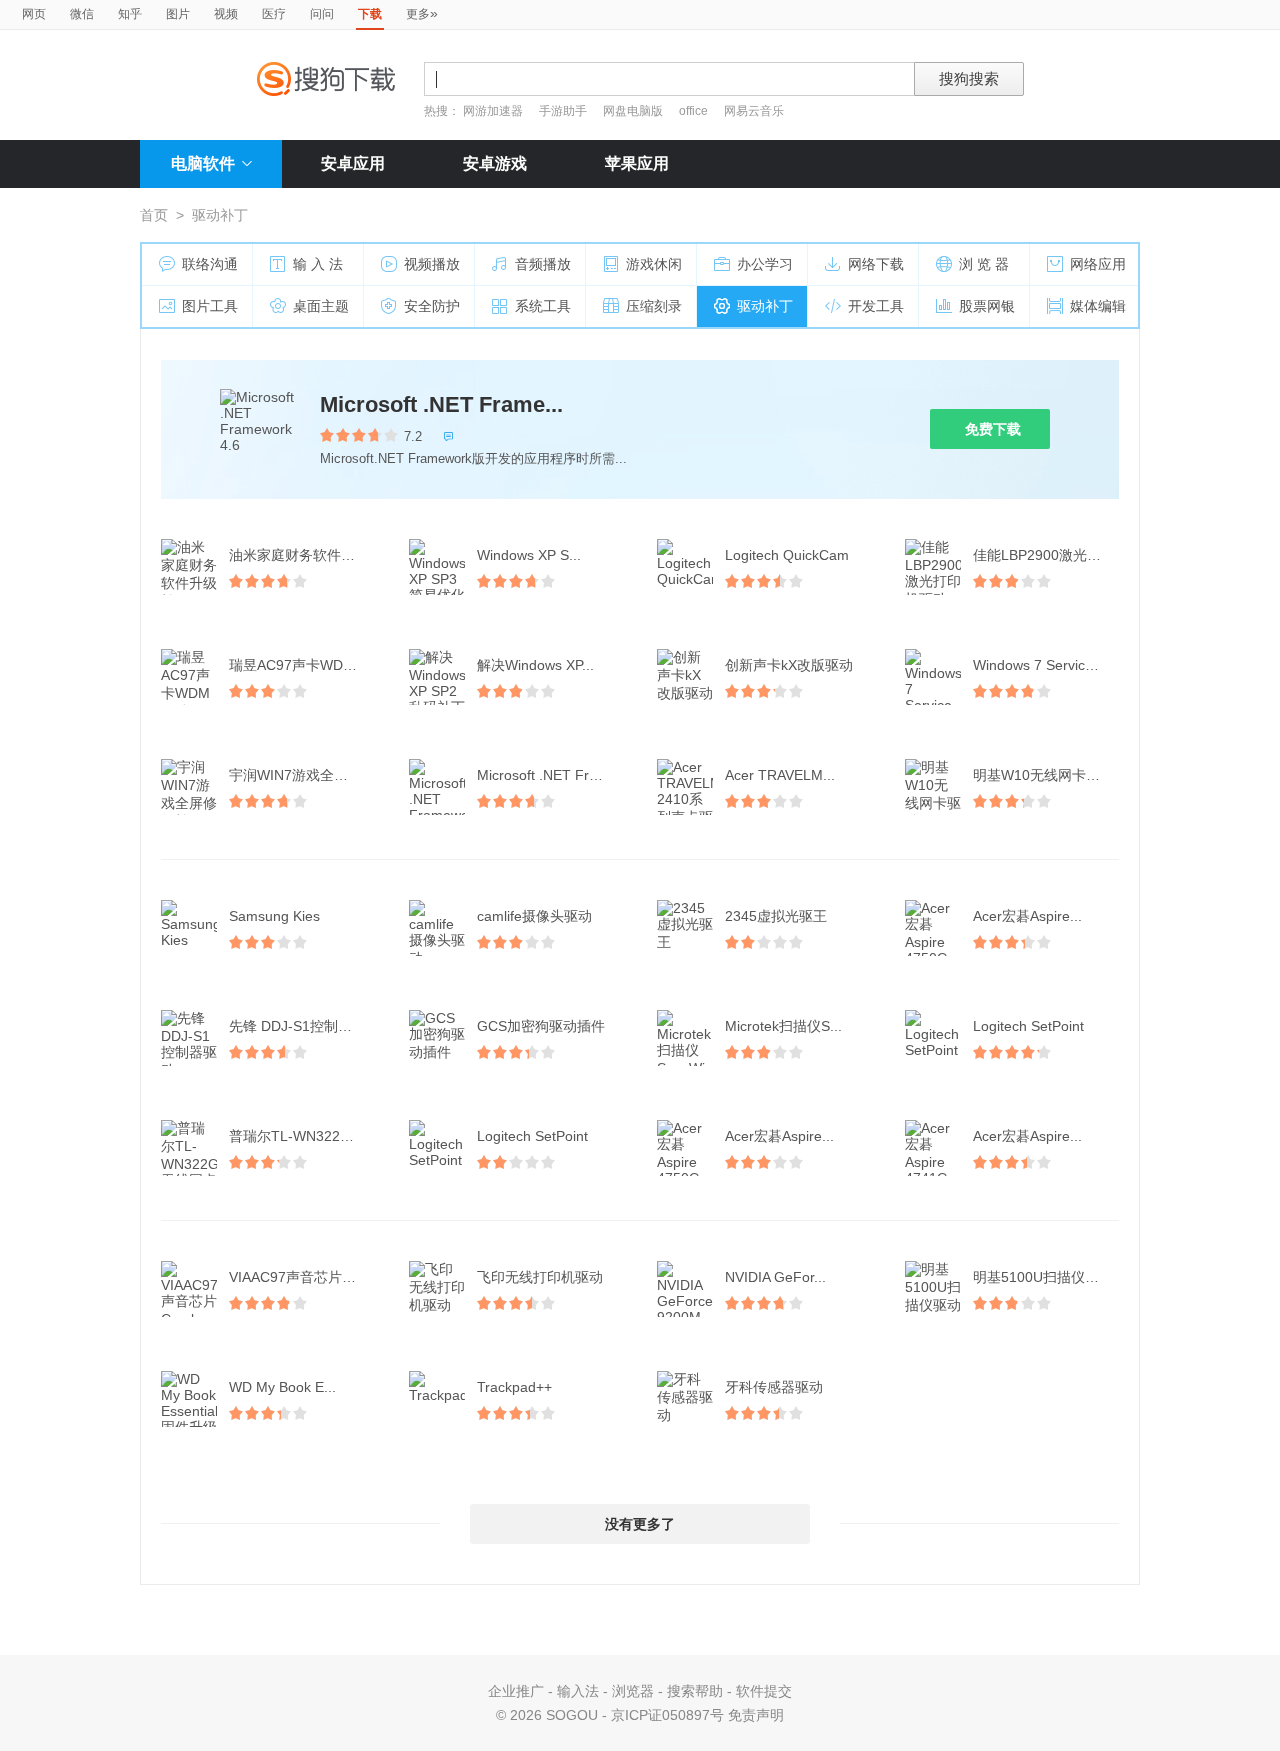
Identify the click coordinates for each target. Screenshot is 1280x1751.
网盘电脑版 (633, 111)
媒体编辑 (1098, 306)
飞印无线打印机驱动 (540, 1277)
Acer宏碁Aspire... (1027, 916)
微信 (82, 14)
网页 (34, 14)
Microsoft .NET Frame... (441, 404)
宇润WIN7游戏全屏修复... (304, 775)
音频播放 (543, 264)
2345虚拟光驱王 (776, 916)
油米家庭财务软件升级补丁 (304, 555)
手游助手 (564, 111)
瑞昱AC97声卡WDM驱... (304, 665)
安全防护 (432, 306)
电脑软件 (203, 163)
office (695, 111)
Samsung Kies (274, 916)
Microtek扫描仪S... (783, 1026)
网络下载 (876, 264)
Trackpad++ (514, 1387)
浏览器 (633, 1691)
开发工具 (876, 306)
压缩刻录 (654, 306)
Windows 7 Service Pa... (1048, 665)
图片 (178, 14)
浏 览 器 (984, 264)
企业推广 (516, 1691)
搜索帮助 (695, 1691)
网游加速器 (493, 111)
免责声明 (756, 1715)
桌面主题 (321, 306)
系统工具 (543, 306)
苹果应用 (637, 163)
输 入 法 (318, 264)
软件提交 (764, 1691)
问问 (322, 14)
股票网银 (987, 306)
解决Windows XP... (535, 665)
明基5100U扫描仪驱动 (1043, 1277)
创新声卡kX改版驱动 (789, 665)
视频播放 (432, 264)
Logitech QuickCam (787, 555)
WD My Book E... (282, 1387)
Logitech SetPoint (1028, 1026)
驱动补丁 (765, 306)
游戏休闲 (654, 264)
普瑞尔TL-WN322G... (296, 1136)
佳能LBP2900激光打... (1043, 555)
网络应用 (1098, 264)
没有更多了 (640, 1524)
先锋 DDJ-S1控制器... (296, 1026)
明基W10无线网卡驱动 (1043, 775)
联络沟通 (210, 264)
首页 (154, 215)
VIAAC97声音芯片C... (296, 1277)
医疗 (274, 14)
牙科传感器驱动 (774, 1387)
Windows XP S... (529, 555)
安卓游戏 (495, 163)
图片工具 (210, 306)
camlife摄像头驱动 (534, 916)
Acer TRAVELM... (780, 775)
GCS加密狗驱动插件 (541, 1026)
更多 (422, 13)
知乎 (130, 14)
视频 (226, 14)
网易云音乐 (754, 111)
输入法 (578, 1691)
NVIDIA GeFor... (775, 1277)
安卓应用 (353, 163)
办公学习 (765, 264)
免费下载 (993, 429)
